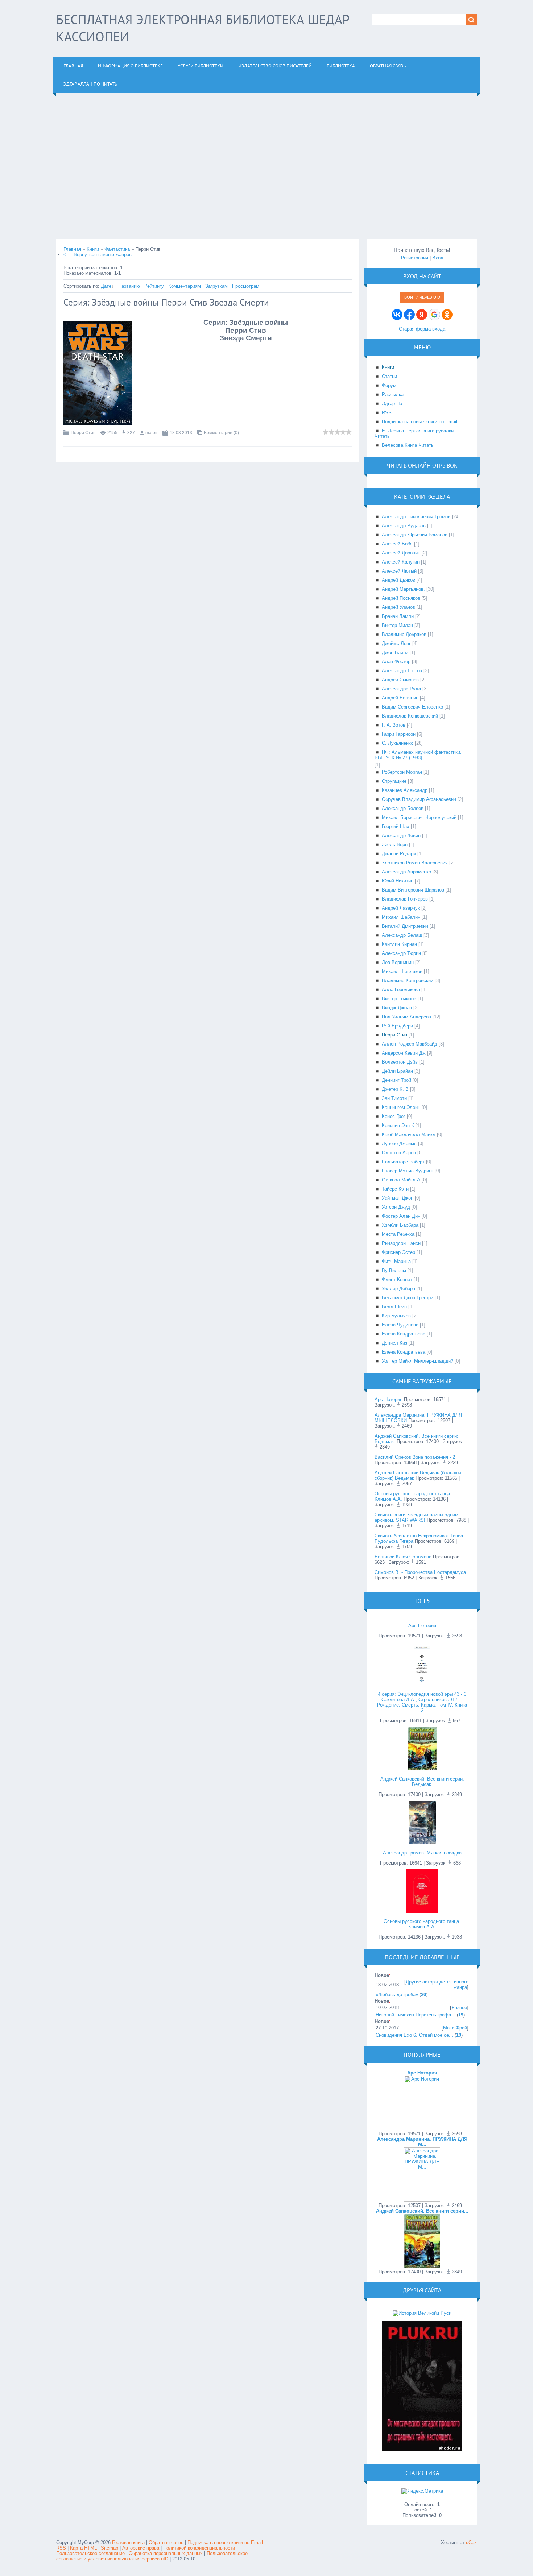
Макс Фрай (455, 2028)
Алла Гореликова (401, 990)
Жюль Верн (395, 845)
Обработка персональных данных (166, 2553)
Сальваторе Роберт (403, 1162)
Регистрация (415, 258)
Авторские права (141, 2548)
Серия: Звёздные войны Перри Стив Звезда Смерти (166, 302)
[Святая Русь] (422, 2313)
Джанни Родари (399, 854)
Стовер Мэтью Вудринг (408, 1171)
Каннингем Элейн (401, 1107)
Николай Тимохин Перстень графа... (416, 2015)
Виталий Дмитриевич (405, 926)
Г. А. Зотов (394, 725)
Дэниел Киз (394, 1343)
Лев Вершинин (398, 962)
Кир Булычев (396, 1316)
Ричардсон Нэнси (401, 1243)
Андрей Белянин (400, 698)
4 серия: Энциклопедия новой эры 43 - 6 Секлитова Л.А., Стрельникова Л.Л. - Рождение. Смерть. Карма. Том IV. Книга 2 (422, 1702)
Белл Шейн (394, 1307)
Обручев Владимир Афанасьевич (419, 799)
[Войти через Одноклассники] (447, 315)
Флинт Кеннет (397, 1279)
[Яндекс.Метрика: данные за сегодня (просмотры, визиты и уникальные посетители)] (422, 2491)
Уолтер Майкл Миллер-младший (418, 1361)
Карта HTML (83, 2548)
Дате (106, 286)
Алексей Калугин (401, 562)
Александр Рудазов (404, 526)
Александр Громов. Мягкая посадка (422, 1853)
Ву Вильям (394, 1270)
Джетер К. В (395, 1089)
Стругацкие (394, 781)
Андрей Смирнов (400, 680)
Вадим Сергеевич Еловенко (412, 707)
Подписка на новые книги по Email (225, 2542)
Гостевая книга (128, 2542)
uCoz (471, 2542)
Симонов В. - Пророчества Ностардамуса (420, 1572)
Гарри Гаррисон (399, 734)
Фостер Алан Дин (401, 1216)
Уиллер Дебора (398, 1289)
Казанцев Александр (405, 790)
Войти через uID (422, 297)
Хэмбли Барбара (400, 1225)
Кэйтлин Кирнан (399, 944)
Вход (438, 258)
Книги (93, 249)
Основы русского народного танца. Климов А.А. (422, 1924)
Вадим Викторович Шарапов (413, 890)
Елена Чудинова (400, 1325)
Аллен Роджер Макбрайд (410, 1044)
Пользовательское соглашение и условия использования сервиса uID (152, 2556)
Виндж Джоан (397, 1008)
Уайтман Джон (398, 1198)
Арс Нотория (389, 1399)
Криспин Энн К (398, 1125)
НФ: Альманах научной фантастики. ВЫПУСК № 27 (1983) (418, 755)
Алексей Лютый (399, 571)
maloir (152, 433)
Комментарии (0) (222, 433)
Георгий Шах (396, 826)
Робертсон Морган (402, 772)
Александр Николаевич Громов (416, 517)
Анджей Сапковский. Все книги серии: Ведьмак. (422, 1782)
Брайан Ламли (398, 616)
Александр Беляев (403, 808)
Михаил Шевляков (402, 971)
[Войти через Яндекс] (422, 315)
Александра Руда (401, 689)
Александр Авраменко (406, 872)
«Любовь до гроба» (397, 1995)
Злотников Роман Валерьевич (415, 863)
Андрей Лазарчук (401, 908)
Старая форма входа (422, 329)
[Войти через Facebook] (409, 315)
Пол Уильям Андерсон (406, 1017)
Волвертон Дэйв (400, 1062)
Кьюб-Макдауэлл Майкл (409, 1135)
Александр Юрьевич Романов (415, 535)
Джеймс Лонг (396, 643)
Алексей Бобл (397, 544)
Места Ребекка (398, 1234)
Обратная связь (166, 2542)
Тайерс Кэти (395, 1189)
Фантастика (117, 249)
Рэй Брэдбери (397, 1026)
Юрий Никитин (398, 881)
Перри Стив (83, 433)
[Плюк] (422, 2450)
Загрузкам (216, 286)
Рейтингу (154, 286)
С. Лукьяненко (398, 743)
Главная (72, 249)
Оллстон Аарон (399, 1153)
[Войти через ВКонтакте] (397, 315)
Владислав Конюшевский (410, 716)
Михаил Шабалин (401, 917)
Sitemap (110, 2548)
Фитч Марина (396, 1261)
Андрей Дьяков (398, 580)
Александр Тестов (402, 671)
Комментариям (185, 286)
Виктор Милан (397, 625)
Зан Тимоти (394, 1098)
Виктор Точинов (399, 999)
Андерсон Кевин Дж (404, 1053)
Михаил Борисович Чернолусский (419, 817)
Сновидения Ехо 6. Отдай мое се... (414, 2035)
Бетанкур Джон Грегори (408, 1298)
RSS (61, 2548)
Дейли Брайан (397, 1071)
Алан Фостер (396, 662)
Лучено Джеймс (399, 1144)
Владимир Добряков (404, 634)
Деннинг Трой (396, 1080)
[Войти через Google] (434, 315)
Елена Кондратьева (404, 1334)
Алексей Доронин (401, 553)
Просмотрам (246, 286)
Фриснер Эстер (398, 1252)
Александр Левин (401, 836)
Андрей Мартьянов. (403, 589)
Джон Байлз (395, 653)
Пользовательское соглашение (91, 2553)
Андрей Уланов (398, 607)
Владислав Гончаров (405, 899)
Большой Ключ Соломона (403, 1557)
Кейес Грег (394, 1116)
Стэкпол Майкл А (401, 1180)
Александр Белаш (402, 935)
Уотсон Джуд (396, 1207)
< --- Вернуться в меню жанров (98, 255)
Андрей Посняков (401, 598)
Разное (459, 2008)
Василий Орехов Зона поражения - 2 (415, 1457)
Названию (129, 286)
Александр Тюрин (401, 953)
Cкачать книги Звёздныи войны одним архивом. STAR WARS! (416, 1517)
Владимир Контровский (408, 980)
